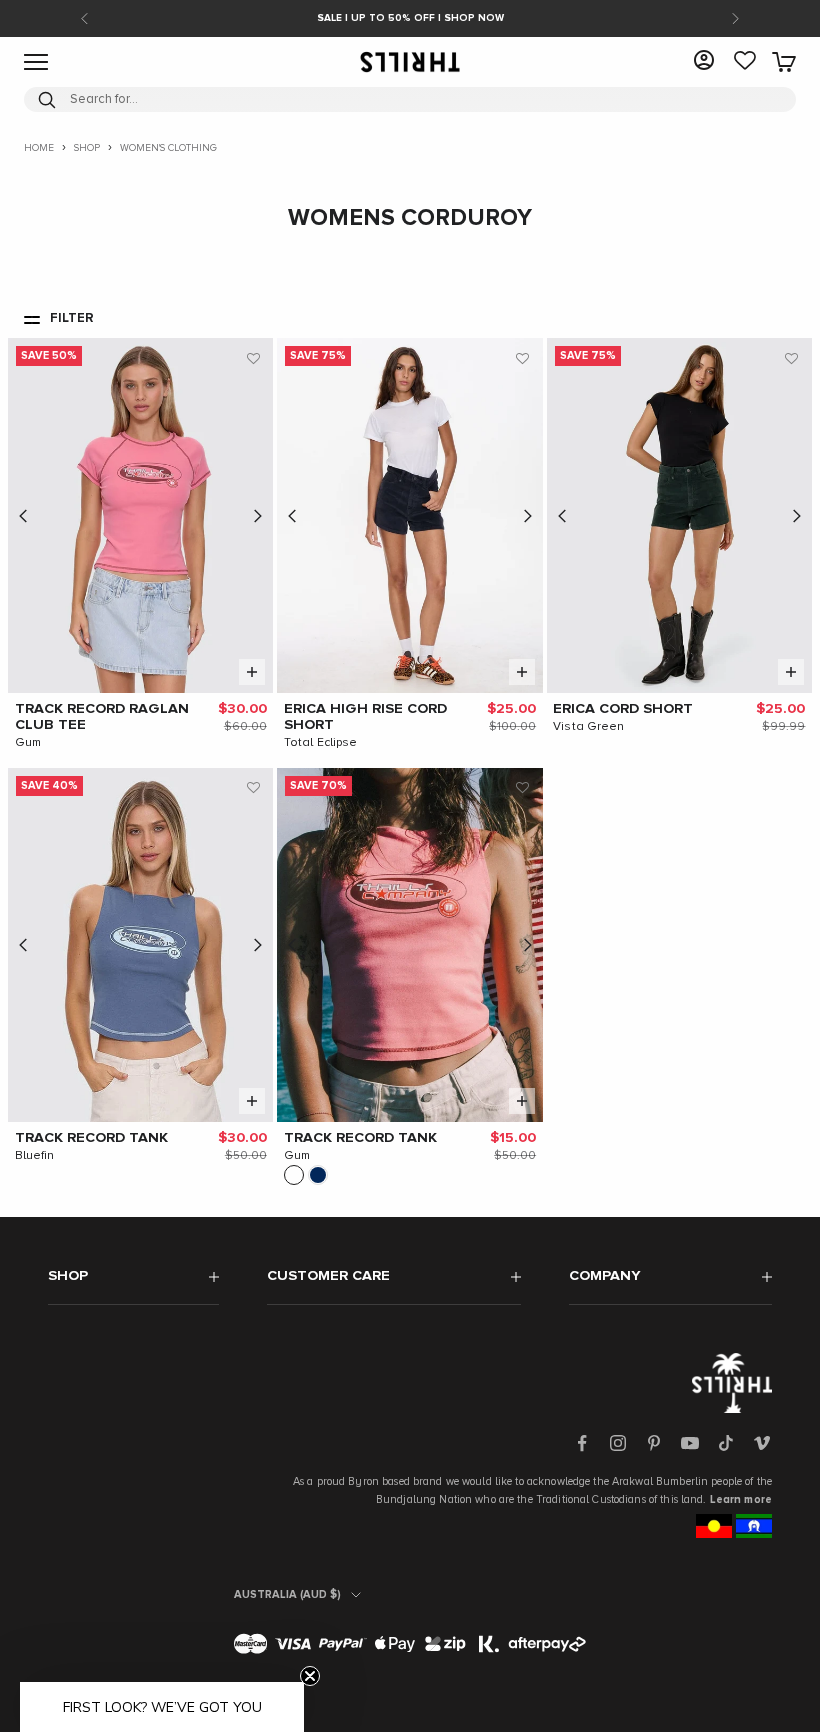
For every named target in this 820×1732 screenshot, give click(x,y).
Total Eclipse (321, 743)
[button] (253, 358)
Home (39, 148)
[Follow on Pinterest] (654, 1443)
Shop (87, 148)
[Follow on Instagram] (618, 1443)
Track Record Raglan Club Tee (102, 717)
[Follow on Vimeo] (762, 1443)
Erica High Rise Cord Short (365, 717)
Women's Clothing (168, 148)
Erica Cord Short (623, 709)
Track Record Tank (91, 1138)
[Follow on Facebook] (582, 1443)
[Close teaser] (310, 1676)
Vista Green (588, 727)
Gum (28, 743)
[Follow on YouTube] (690, 1443)
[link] (745, 62)
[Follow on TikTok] (726, 1443)
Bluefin (35, 1156)
